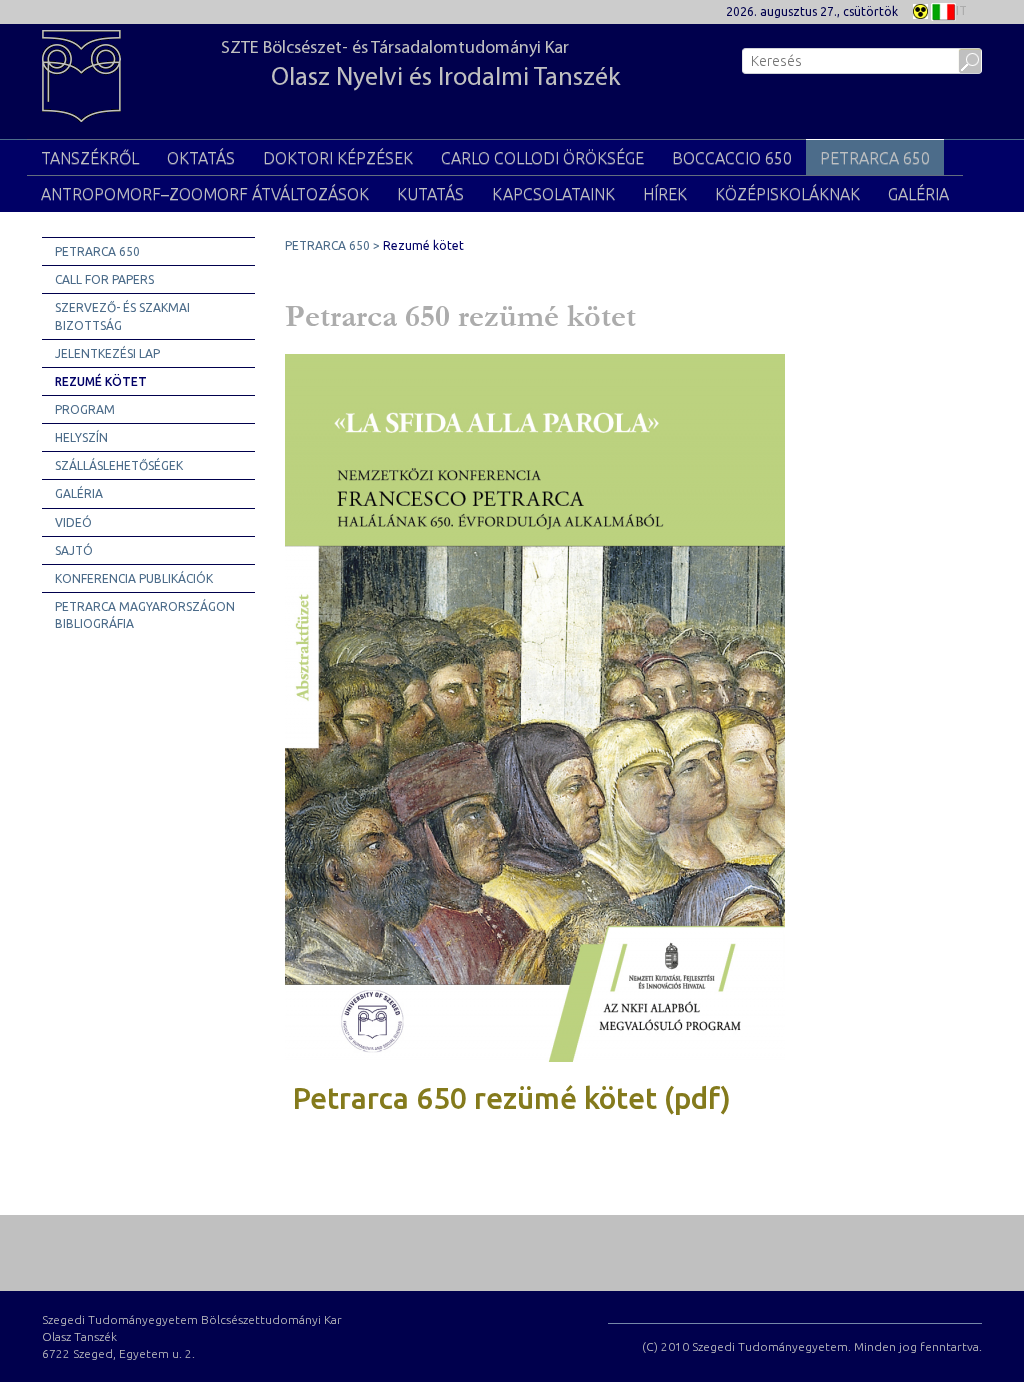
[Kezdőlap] (91, 81)
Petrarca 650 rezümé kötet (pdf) (512, 1098)
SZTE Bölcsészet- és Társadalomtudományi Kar (420, 66)
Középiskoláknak (787, 194)
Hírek (665, 194)
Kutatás (430, 194)
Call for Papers (104, 279)
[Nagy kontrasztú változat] (920, 9)
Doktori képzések (338, 158)
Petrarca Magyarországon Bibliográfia (145, 615)
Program (85, 409)
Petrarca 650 (97, 251)
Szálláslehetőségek (119, 465)
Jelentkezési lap (107, 353)
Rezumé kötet (101, 381)
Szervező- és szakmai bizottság (122, 316)
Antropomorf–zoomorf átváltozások (205, 194)
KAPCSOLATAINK (553, 194)
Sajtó (74, 550)
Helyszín (81, 437)
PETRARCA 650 (875, 158)
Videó (73, 522)
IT (961, 10)
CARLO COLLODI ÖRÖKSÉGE (542, 158)
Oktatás (201, 158)
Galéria (918, 194)
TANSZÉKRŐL (90, 158)
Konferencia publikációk (134, 578)
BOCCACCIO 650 (732, 158)
